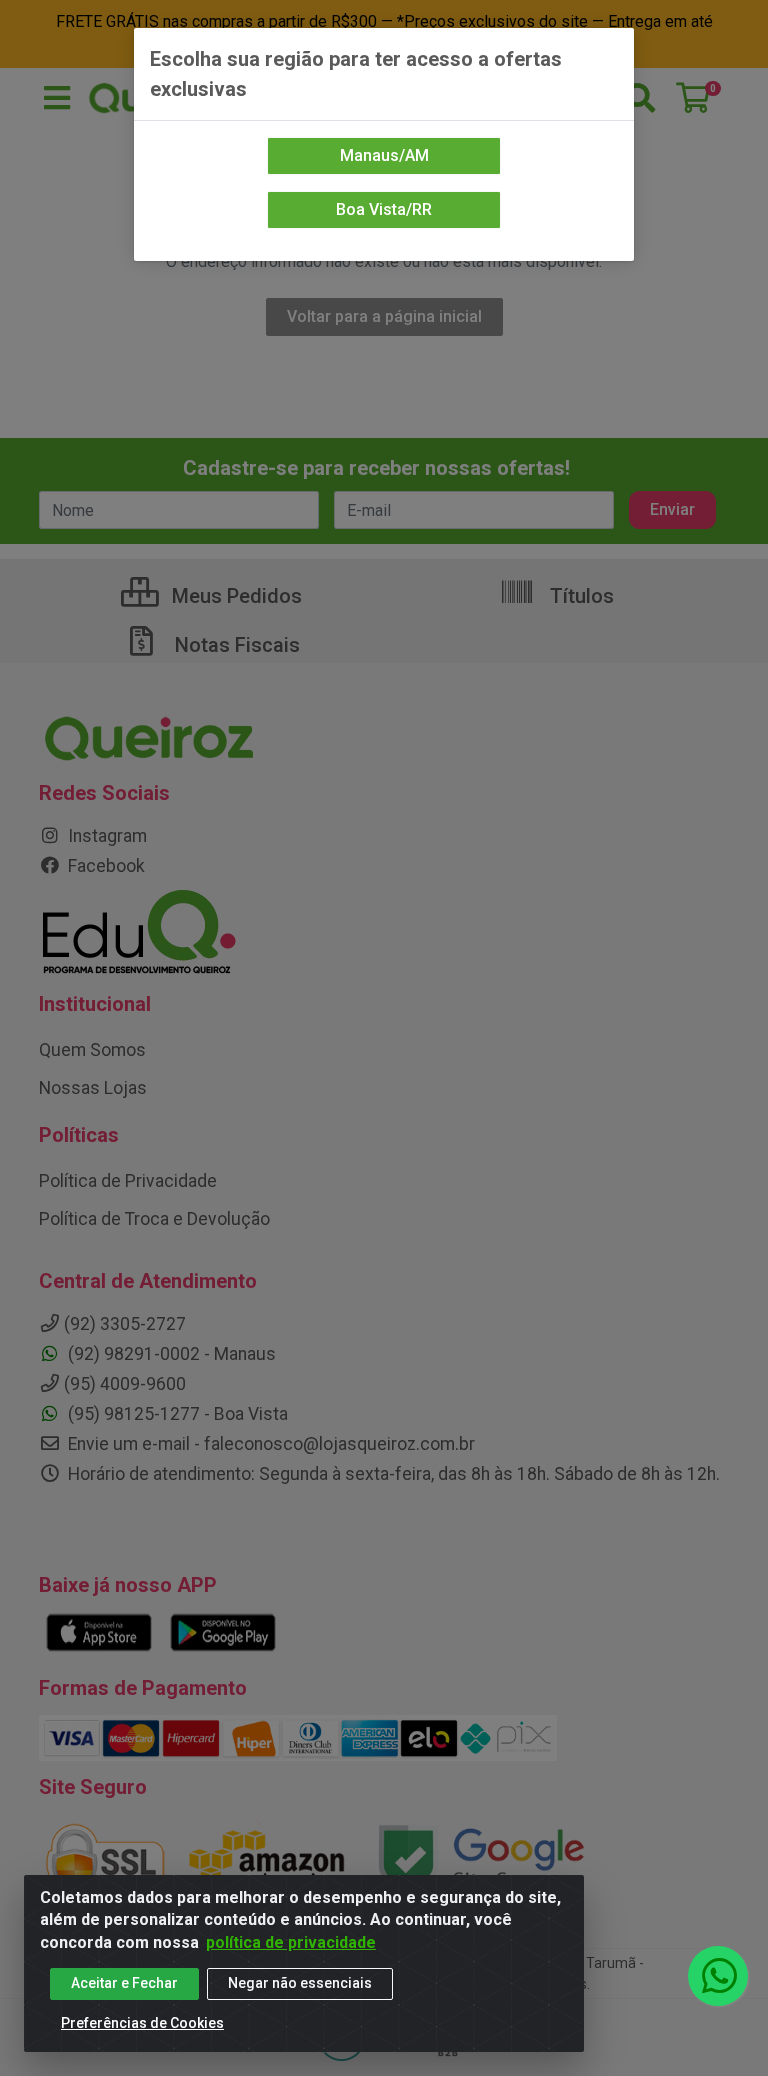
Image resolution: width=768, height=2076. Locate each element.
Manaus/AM (384, 155)
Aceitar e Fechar (124, 1983)
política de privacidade (291, 1942)
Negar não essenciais (300, 1983)
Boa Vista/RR (384, 209)
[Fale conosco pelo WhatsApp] (718, 1976)
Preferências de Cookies (142, 2023)
